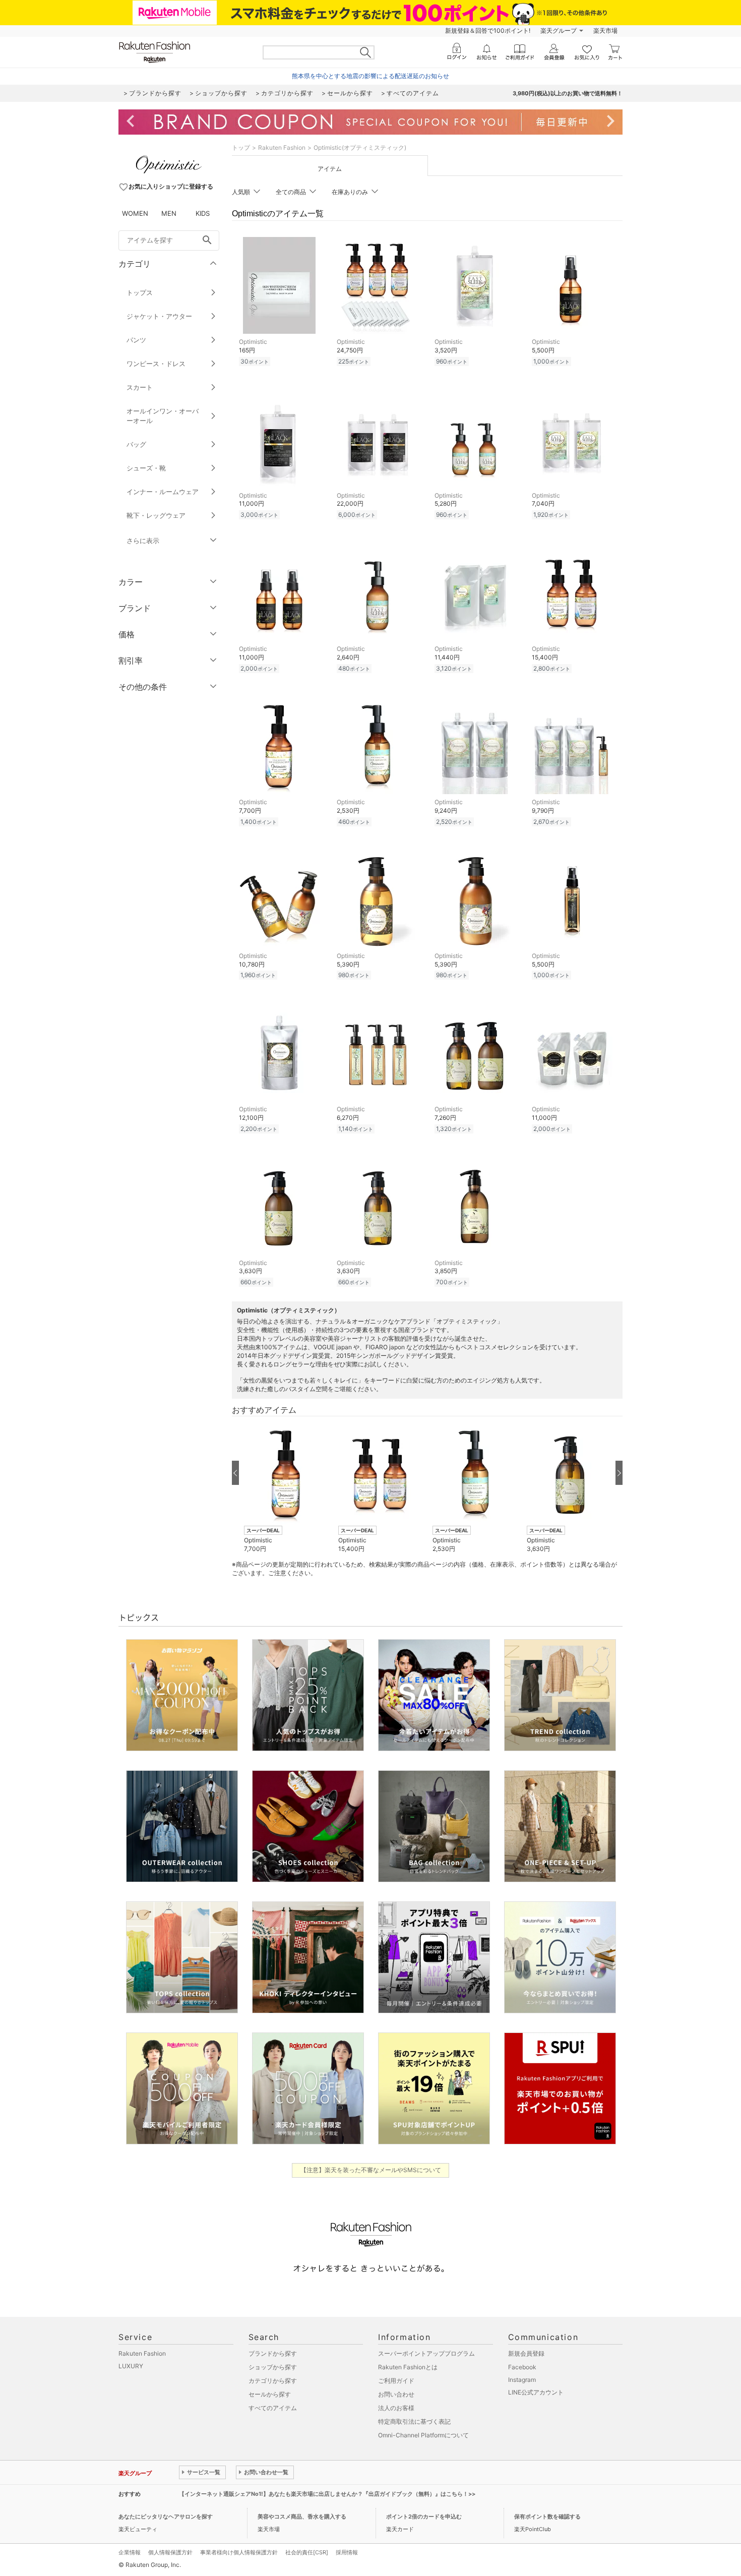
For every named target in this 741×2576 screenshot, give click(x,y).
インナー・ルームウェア (163, 492)
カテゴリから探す (273, 2381)
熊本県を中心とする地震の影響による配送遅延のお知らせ (371, 76)
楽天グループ (559, 31)
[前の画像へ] (235, 1473)
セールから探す (270, 2394)
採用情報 (347, 2552)
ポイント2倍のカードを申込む (424, 2517)
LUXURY (131, 2366)
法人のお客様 (396, 2408)
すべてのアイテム (273, 2408)
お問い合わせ (396, 2394)
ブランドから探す (273, 2353)
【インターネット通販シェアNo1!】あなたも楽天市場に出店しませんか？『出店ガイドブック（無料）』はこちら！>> (327, 2494)
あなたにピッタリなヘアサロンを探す (166, 2517)
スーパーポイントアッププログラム (426, 2353)
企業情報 (130, 2552)
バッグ (136, 444)
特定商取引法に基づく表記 (414, 2421)
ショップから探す (273, 2367)
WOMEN (135, 213)
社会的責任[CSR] (307, 2552)
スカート (140, 387)
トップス (140, 292)
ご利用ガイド (396, 2381)
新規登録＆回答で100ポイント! (488, 31)
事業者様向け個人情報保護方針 (239, 2552)
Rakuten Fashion (282, 147)
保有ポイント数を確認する (547, 2517)
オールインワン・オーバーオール (163, 416)
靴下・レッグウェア (156, 515)
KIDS (203, 213)
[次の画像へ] (619, 1473)
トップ (241, 147)
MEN (169, 213)
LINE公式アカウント (536, 2392)
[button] (286, 1488)
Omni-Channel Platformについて (423, 2435)
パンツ (136, 340)
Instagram (522, 2380)
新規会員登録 (526, 2353)
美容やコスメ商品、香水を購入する (302, 2517)
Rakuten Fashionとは (408, 2367)
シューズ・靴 (146, 468)
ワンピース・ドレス (156, 364)
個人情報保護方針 (170, 2552)
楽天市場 (605, 31)
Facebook (522, 2367)
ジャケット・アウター (159, 316)
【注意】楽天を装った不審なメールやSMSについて (371, 2170)
